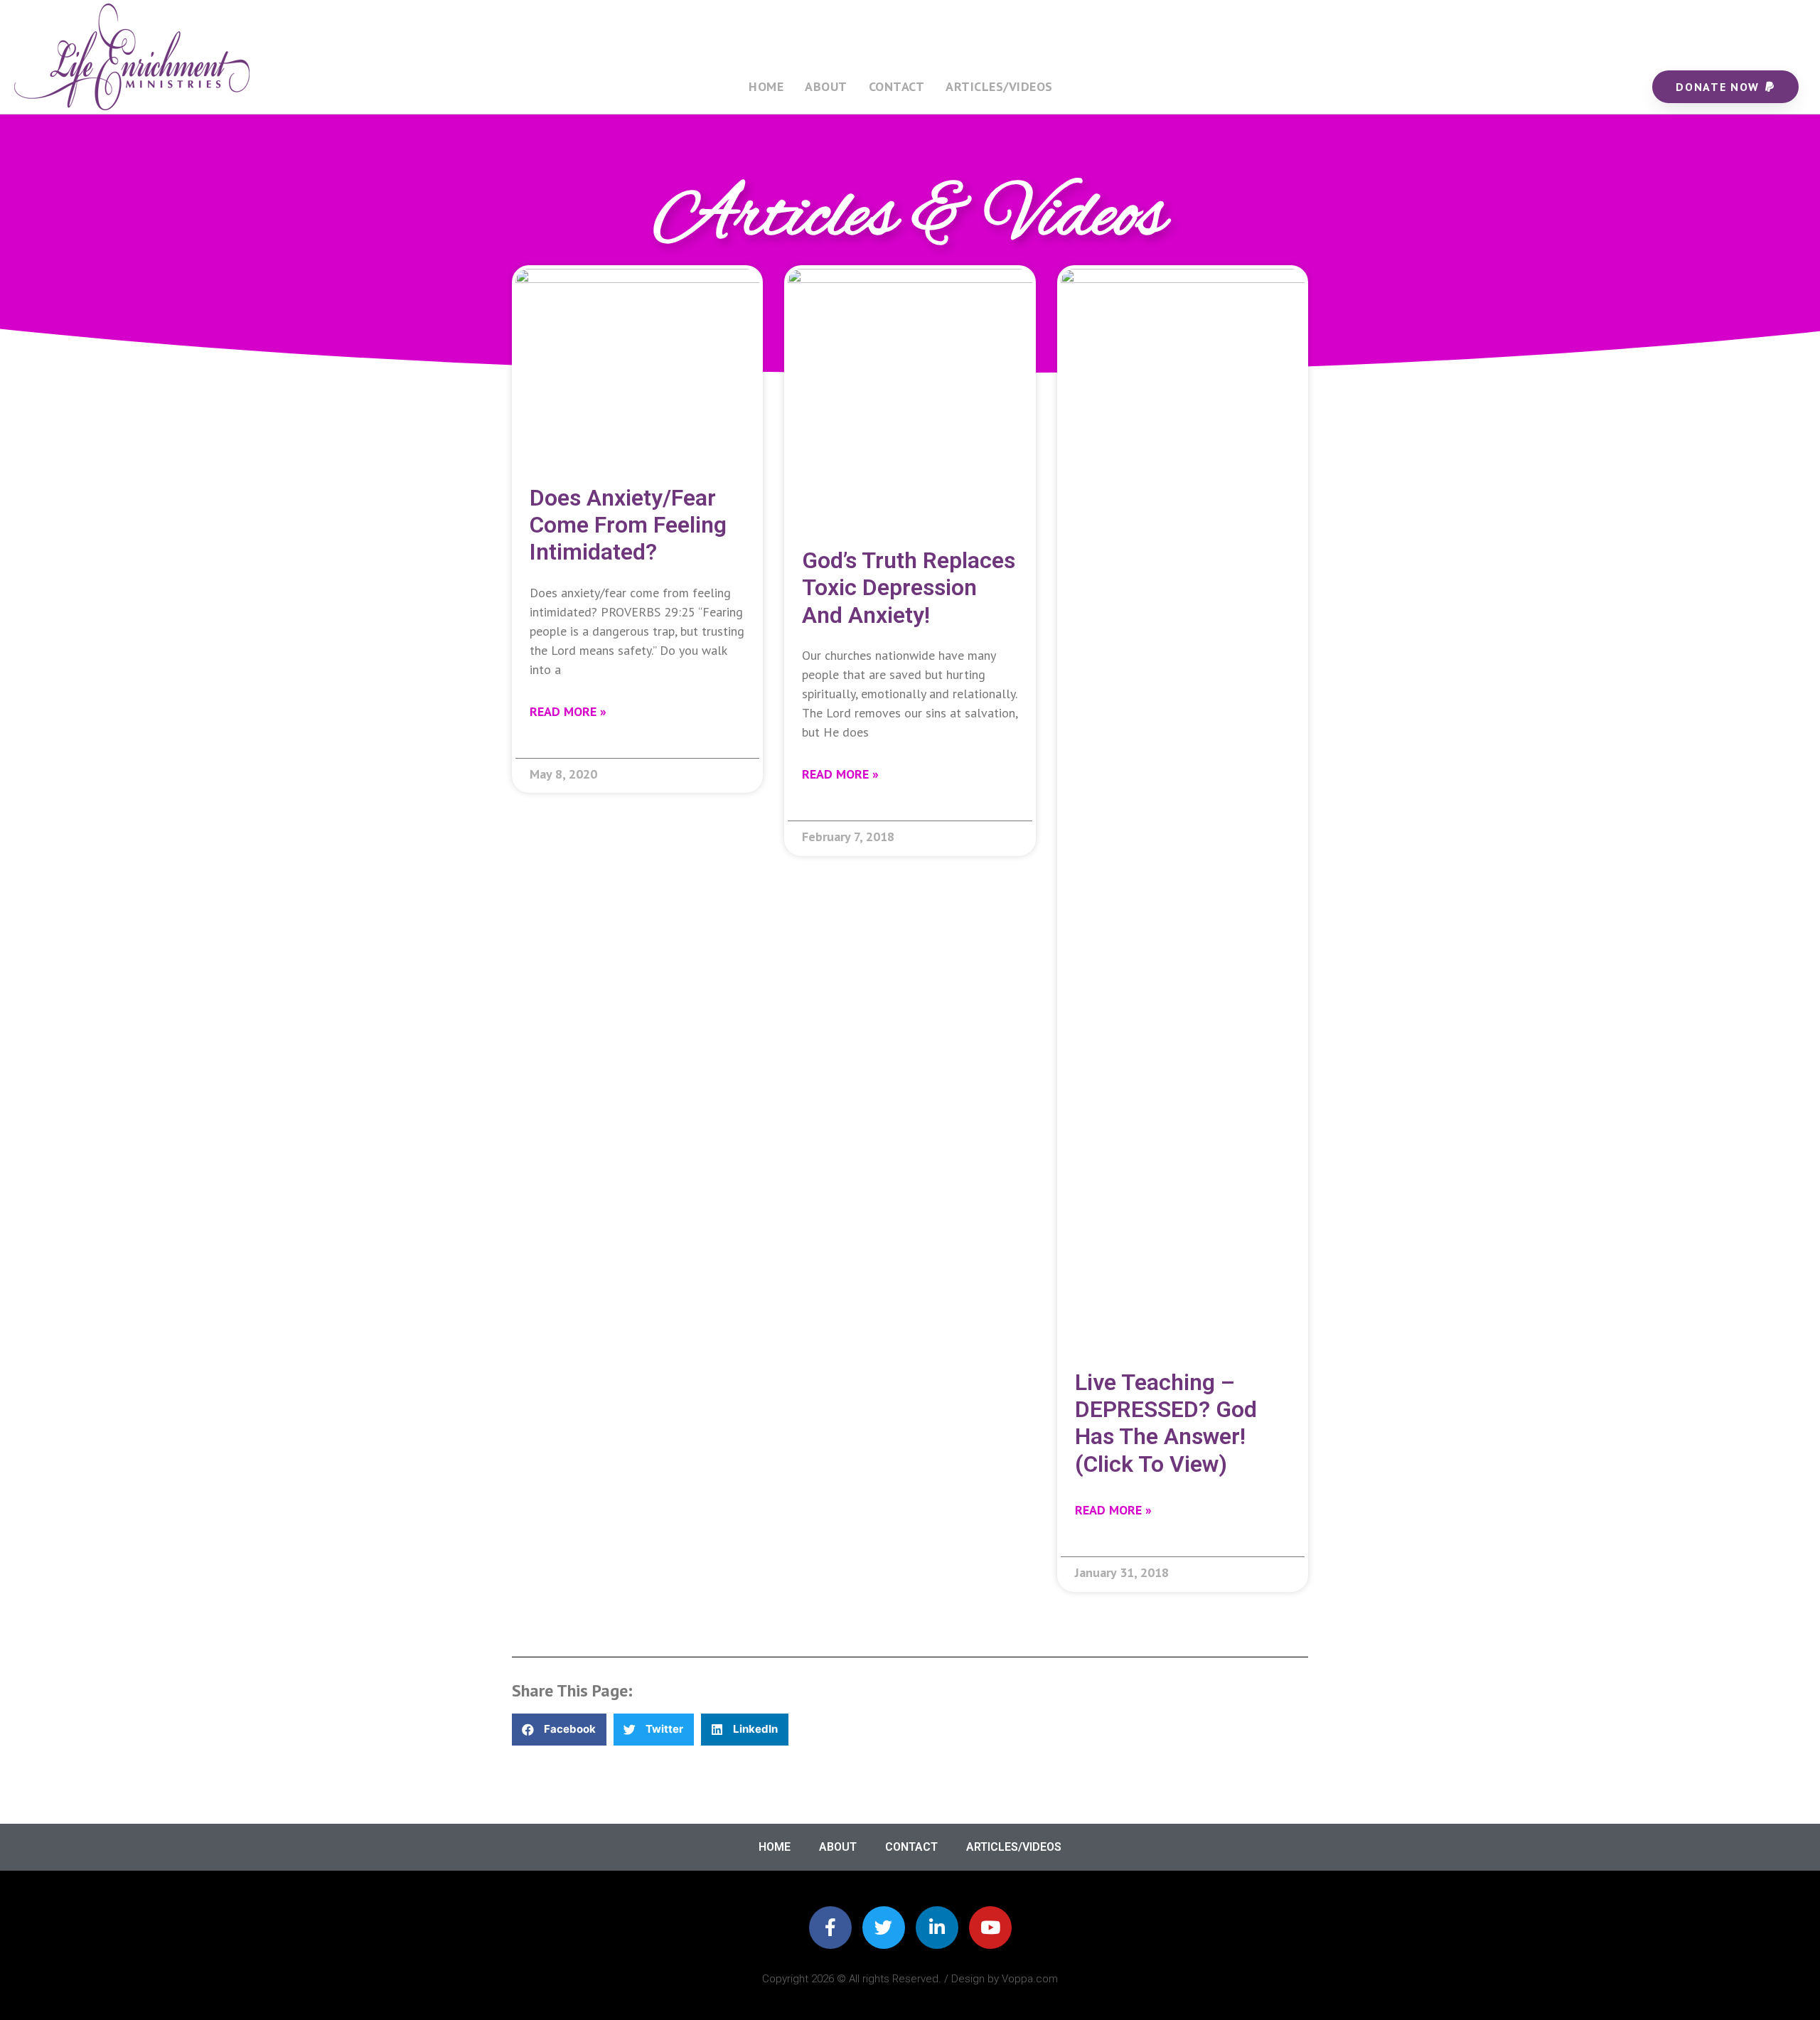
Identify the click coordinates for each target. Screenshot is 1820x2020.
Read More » (568, 711)
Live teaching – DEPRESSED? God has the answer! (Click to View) (1166, 1423)
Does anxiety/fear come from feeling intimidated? (628, 525)
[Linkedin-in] (937, 1928)
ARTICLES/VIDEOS (999, 86)
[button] (559, 1730)
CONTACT (897, 86)
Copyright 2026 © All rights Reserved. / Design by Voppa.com (910, 1979)
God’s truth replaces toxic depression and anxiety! (909, 588)
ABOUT (826, 86)
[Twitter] (884, 1928)
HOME (766, 86)
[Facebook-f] (830, 1928)
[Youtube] (990, 1928)
